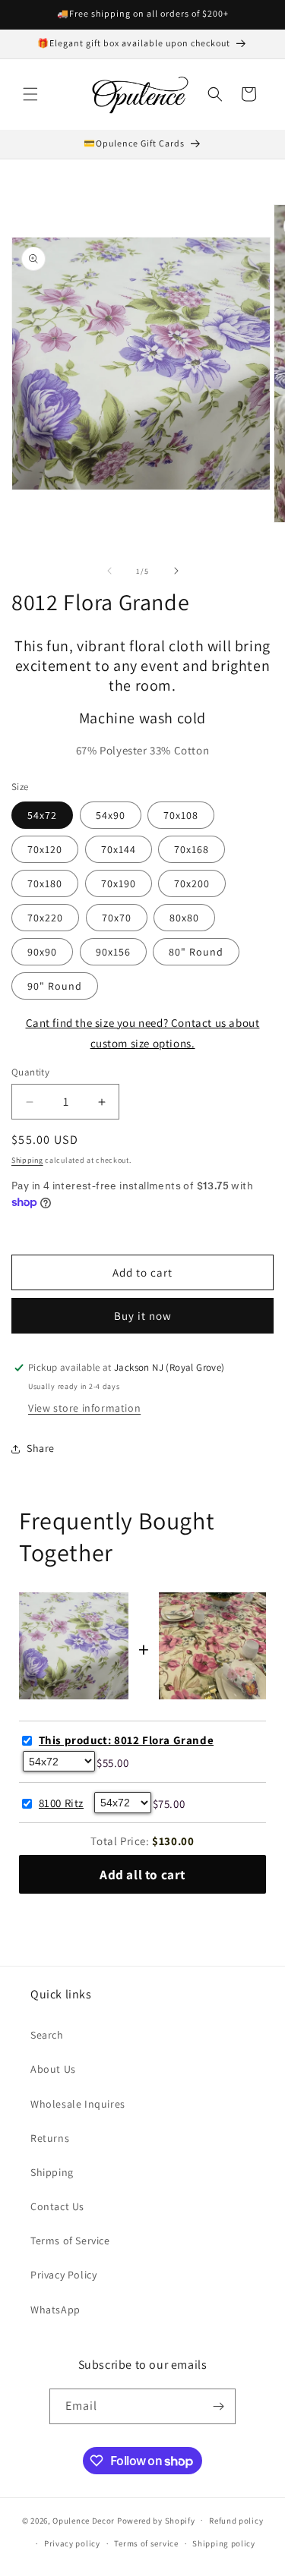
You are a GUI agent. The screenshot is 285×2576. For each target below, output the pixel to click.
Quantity (30, 1072)
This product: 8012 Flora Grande (127, 1740)
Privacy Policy (63, 2275)
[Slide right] (176, 571)
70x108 (181, 815)
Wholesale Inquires (78, 2104)
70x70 (117, 918)
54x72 (42, 815)
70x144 (119, 849)
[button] (30, 94)
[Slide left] (109, 571)
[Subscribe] (218, 2406)
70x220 (45, 918)
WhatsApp (55, 2310)
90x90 (42, 952)
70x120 (45, 849)
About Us (53, 2069)
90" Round (55, 986)
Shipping (27, 1160)
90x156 (113, 952)
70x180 (45, 883)
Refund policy (236, 2521)
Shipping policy (224, 2543)
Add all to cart (142, 1874)
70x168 (192, 849)
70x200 (192, 883)
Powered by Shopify (156, 2520)
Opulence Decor (84, 2520)
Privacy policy (72, 2543)
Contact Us (57, 2206)
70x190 (119, 883)
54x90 (111, 815)
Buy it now (143, 1316)
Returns (50, 2138)
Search (47, 2035)
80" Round (196, 952)
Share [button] (41, 1448)
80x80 (184, 918)
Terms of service (146, 2543)
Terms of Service (70, 2241)
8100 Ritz (61, 1803)
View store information (84, 1408)
